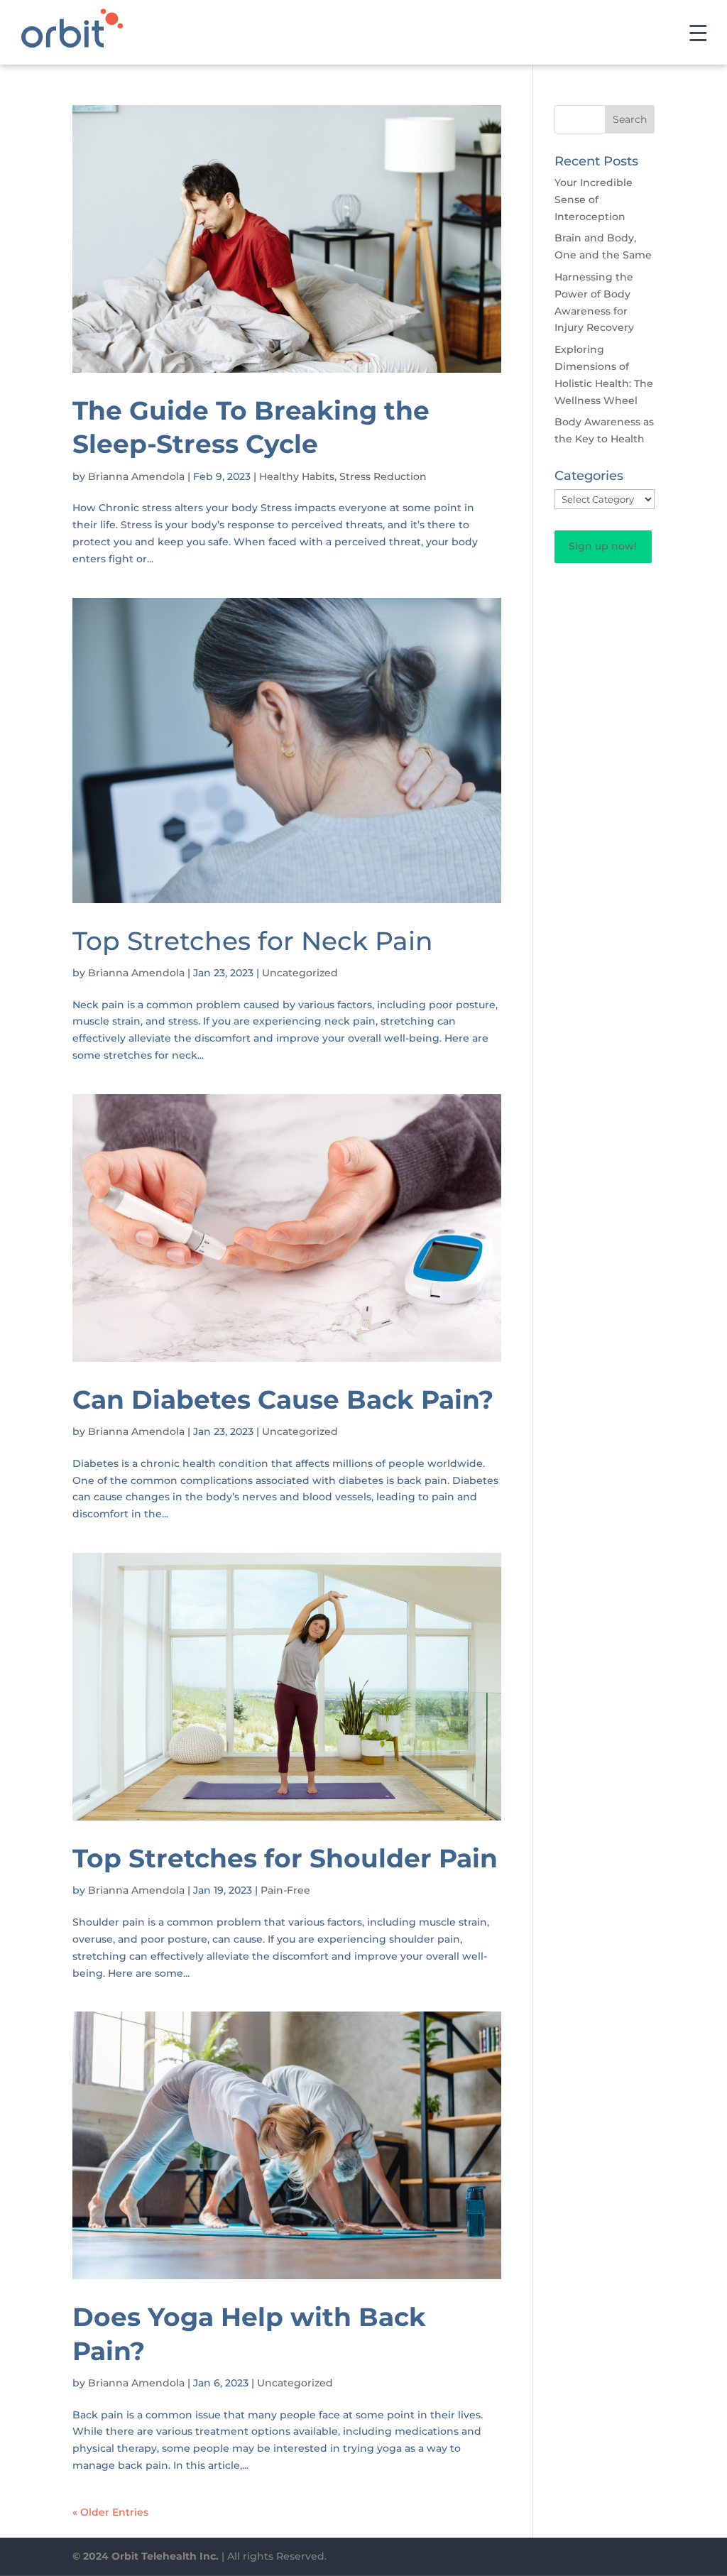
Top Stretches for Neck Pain (253, 941)
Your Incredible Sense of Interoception (594, 200)
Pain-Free (285, 1890)
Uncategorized (300, 973)
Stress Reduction (383, 476)
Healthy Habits (297, 476)
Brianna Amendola (136, 476)
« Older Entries (110, 2512)
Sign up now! (603, 546)
